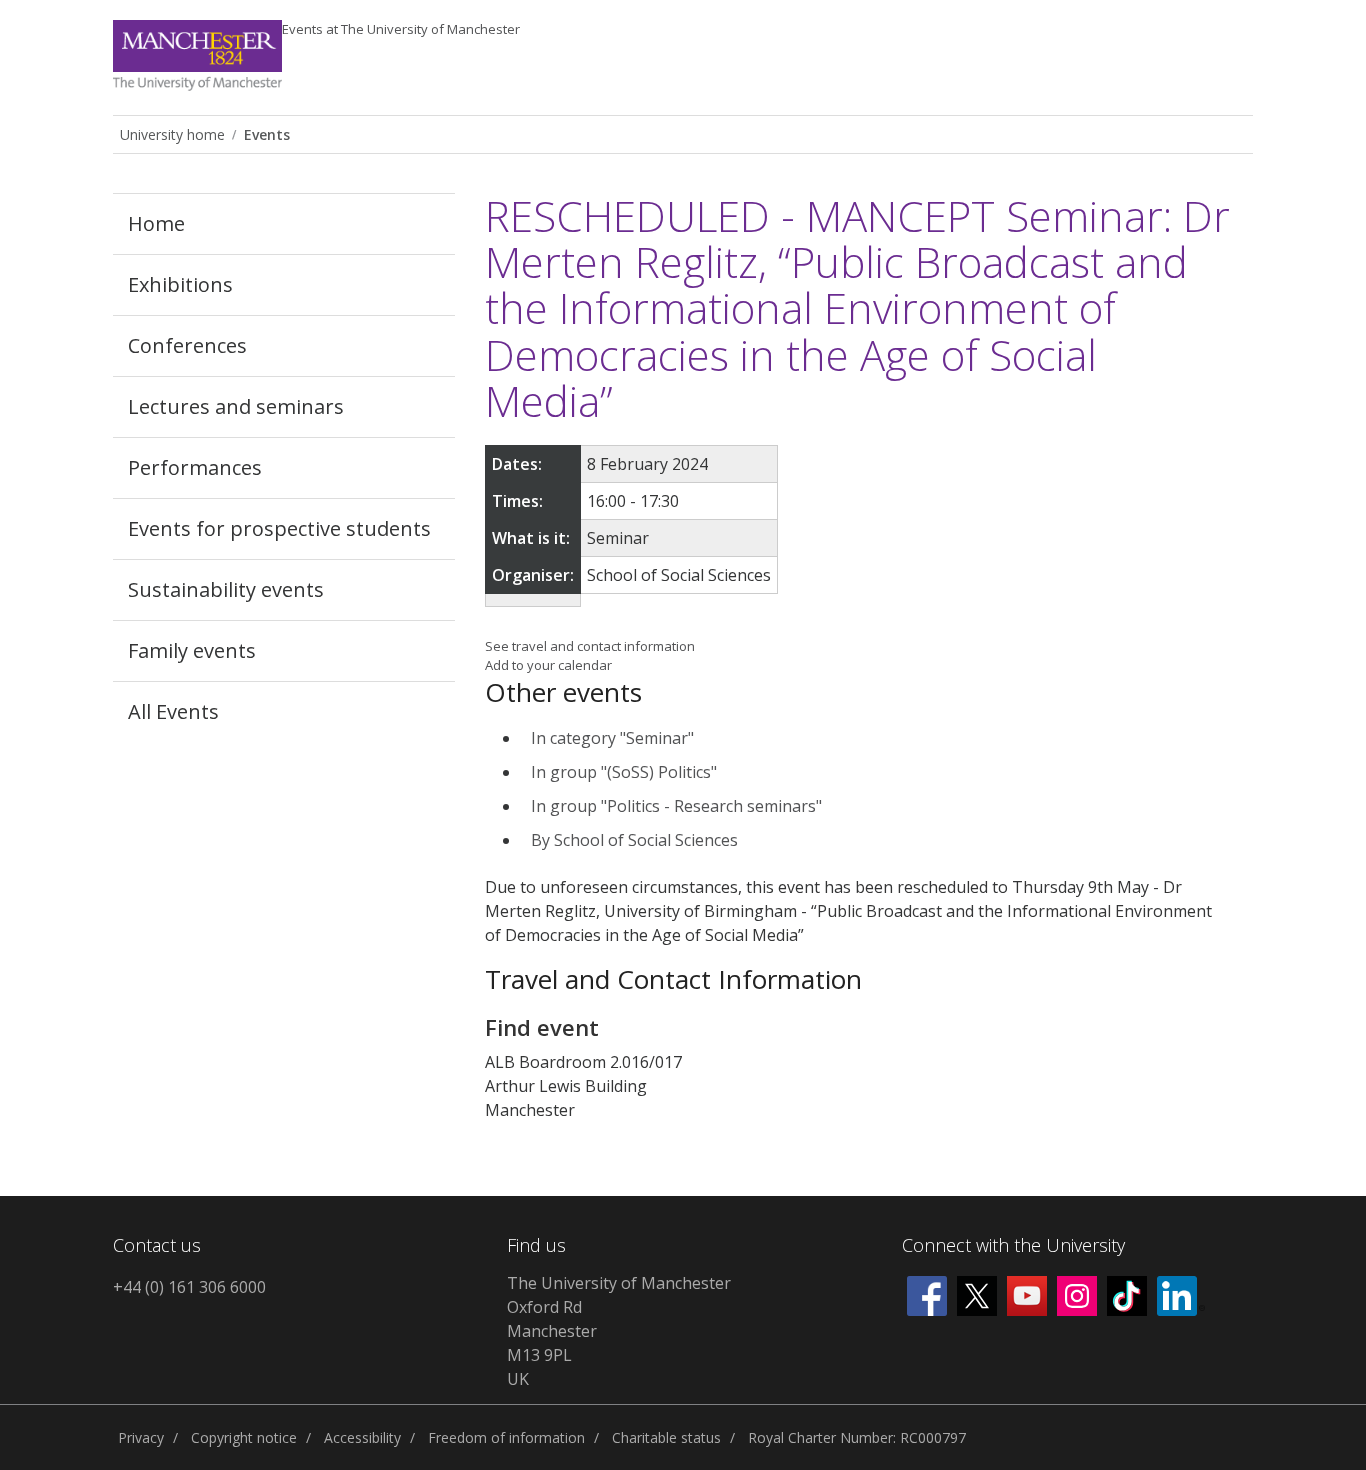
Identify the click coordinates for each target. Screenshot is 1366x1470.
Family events (192, 650)
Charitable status (666, 1437)
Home (156, 223)
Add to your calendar (548, 665)
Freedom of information (506, 1437)
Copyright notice (244, 1437)
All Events (173, 711)
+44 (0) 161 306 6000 (189, 1287)
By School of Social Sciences (634, 840)
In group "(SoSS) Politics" (624, 772)
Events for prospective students (279, 528)
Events (401, 29)
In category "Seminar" (612, 738)
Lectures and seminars (236, 406)
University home (172, 134)
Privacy (141, 1437)
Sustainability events (226, 589)
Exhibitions (180, 284)
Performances (195, 467)
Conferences (187, 345)
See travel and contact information (590, 646)
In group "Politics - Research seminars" (676, 806)
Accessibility (362, 1437)
